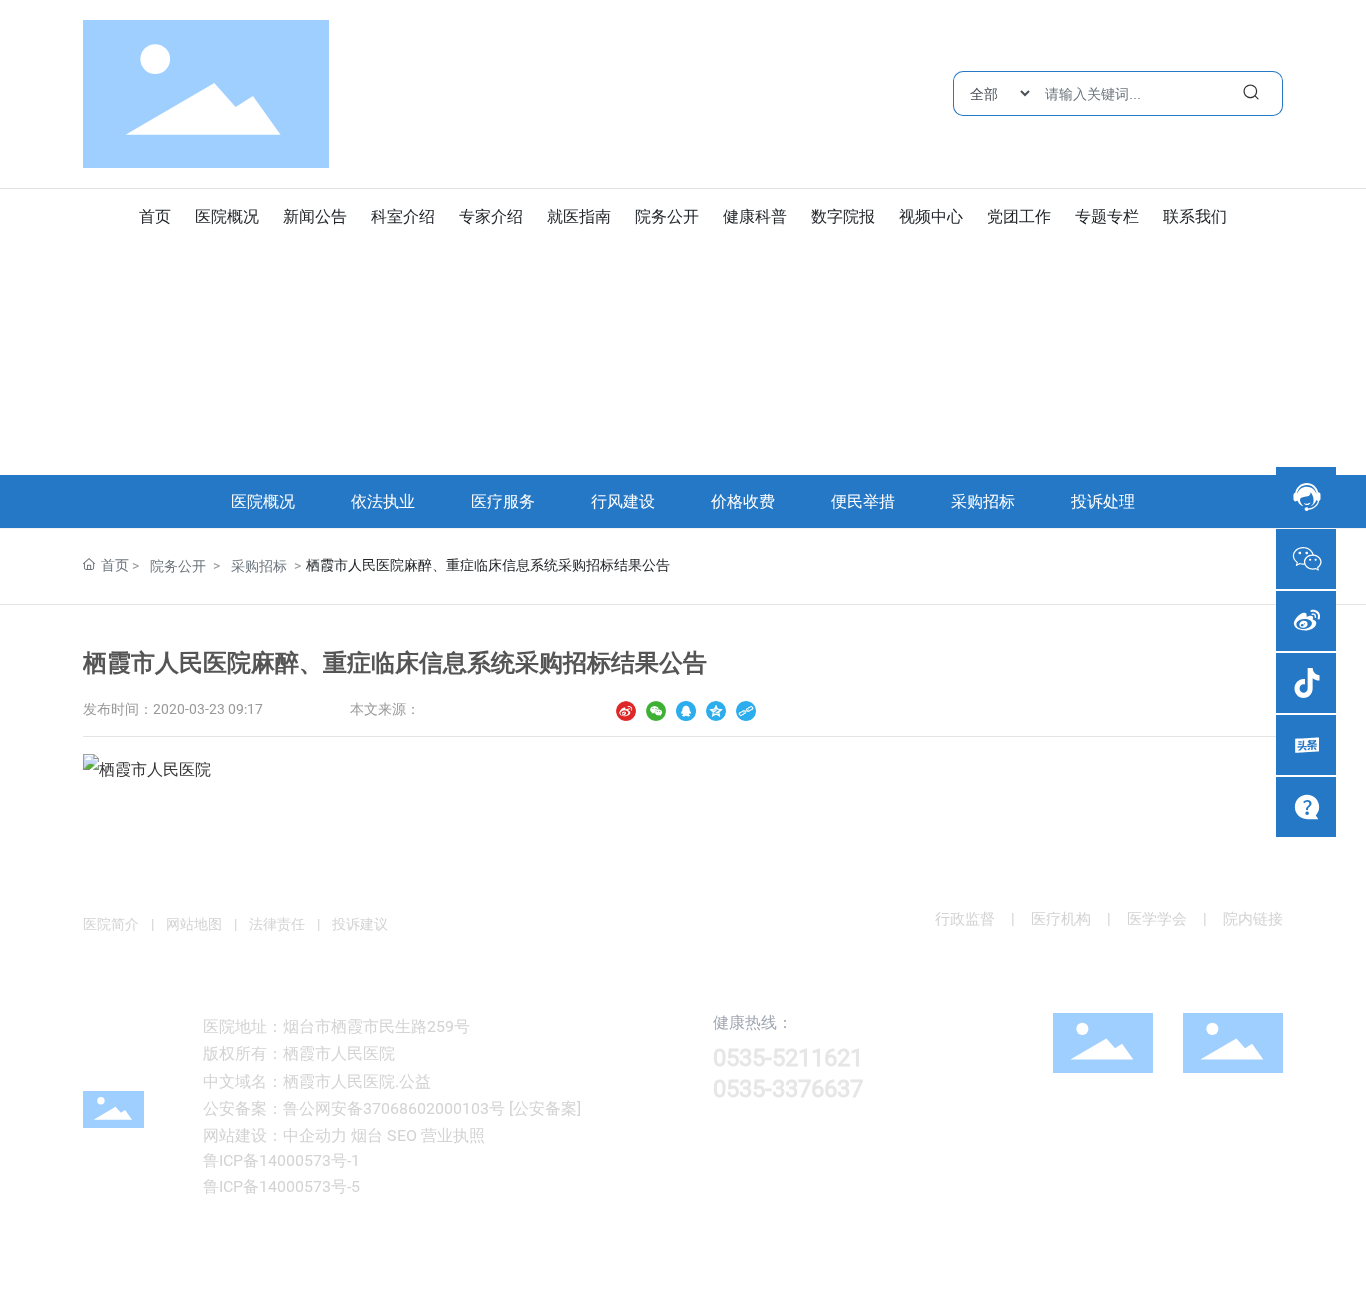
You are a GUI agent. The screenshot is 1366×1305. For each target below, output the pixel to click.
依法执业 (383, 501)
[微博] (626, 709)
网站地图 (194, 924)
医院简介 (111, 924)
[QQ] (686, 709)
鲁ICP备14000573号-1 (281, 1160)
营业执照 (453, 1135)
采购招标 (983, 501)
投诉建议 (358, 924)
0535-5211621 (788, 1058)
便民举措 (863, 501)
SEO (402, 1135)
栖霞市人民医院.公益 (357, 1081)
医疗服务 (503, 501)
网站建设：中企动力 (275, 1135)
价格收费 (743, 501)
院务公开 (178, 566)
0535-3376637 (788, 1089)
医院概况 (263, 501)
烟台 (367, 1135)
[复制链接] (746, 709)
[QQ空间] (716, 709)
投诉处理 (1103, 501)
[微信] (656, 709)
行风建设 (623, 501)
